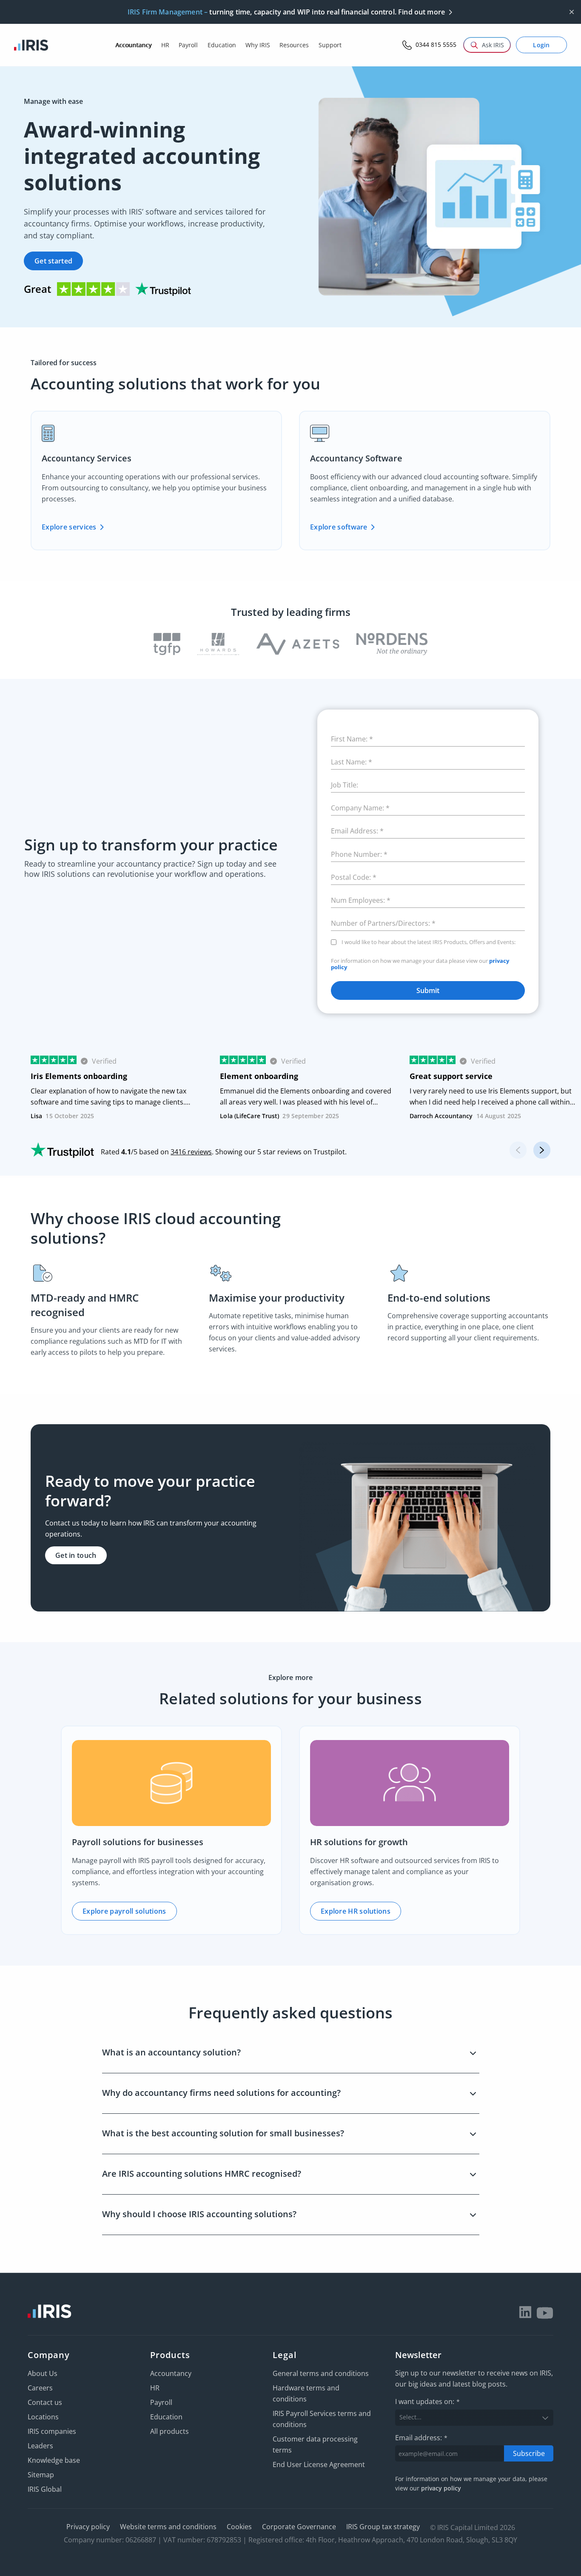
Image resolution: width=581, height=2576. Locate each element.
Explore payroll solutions (124, 1911)
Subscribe (529, 2453)
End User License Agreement (319, 2464)
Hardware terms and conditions (306, 2393)
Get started (53, 261)
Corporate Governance (299, 2527)
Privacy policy (88, 2527)
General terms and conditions (321, 2373)
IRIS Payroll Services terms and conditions (322, 2419)
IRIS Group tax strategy (383, 2527)
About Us (43, 2373)
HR (155, 2388)
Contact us (45, 2402)
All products (169, 2431)
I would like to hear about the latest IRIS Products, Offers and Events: (429, 942)
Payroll (161, 2402)
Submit (428, 990)
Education (166, 2417)
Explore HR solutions (356, 1911)
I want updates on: (427, 2401)
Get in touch (76, 1555)
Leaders (40, 2446)
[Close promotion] (572, 12)
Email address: (421, 2438)
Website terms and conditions (168, 2527)
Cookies (239, 2527)
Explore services (69, 527)
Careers (40, 2388)
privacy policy (441, 2488)
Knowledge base (54, 2460)
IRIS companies (52, 2431)
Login (541, 45)
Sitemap (41, 2475)
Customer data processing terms (315, 2444)
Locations (43, 2417)
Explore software (339, 527)
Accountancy (171, 2373)
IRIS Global (45, 2489)
